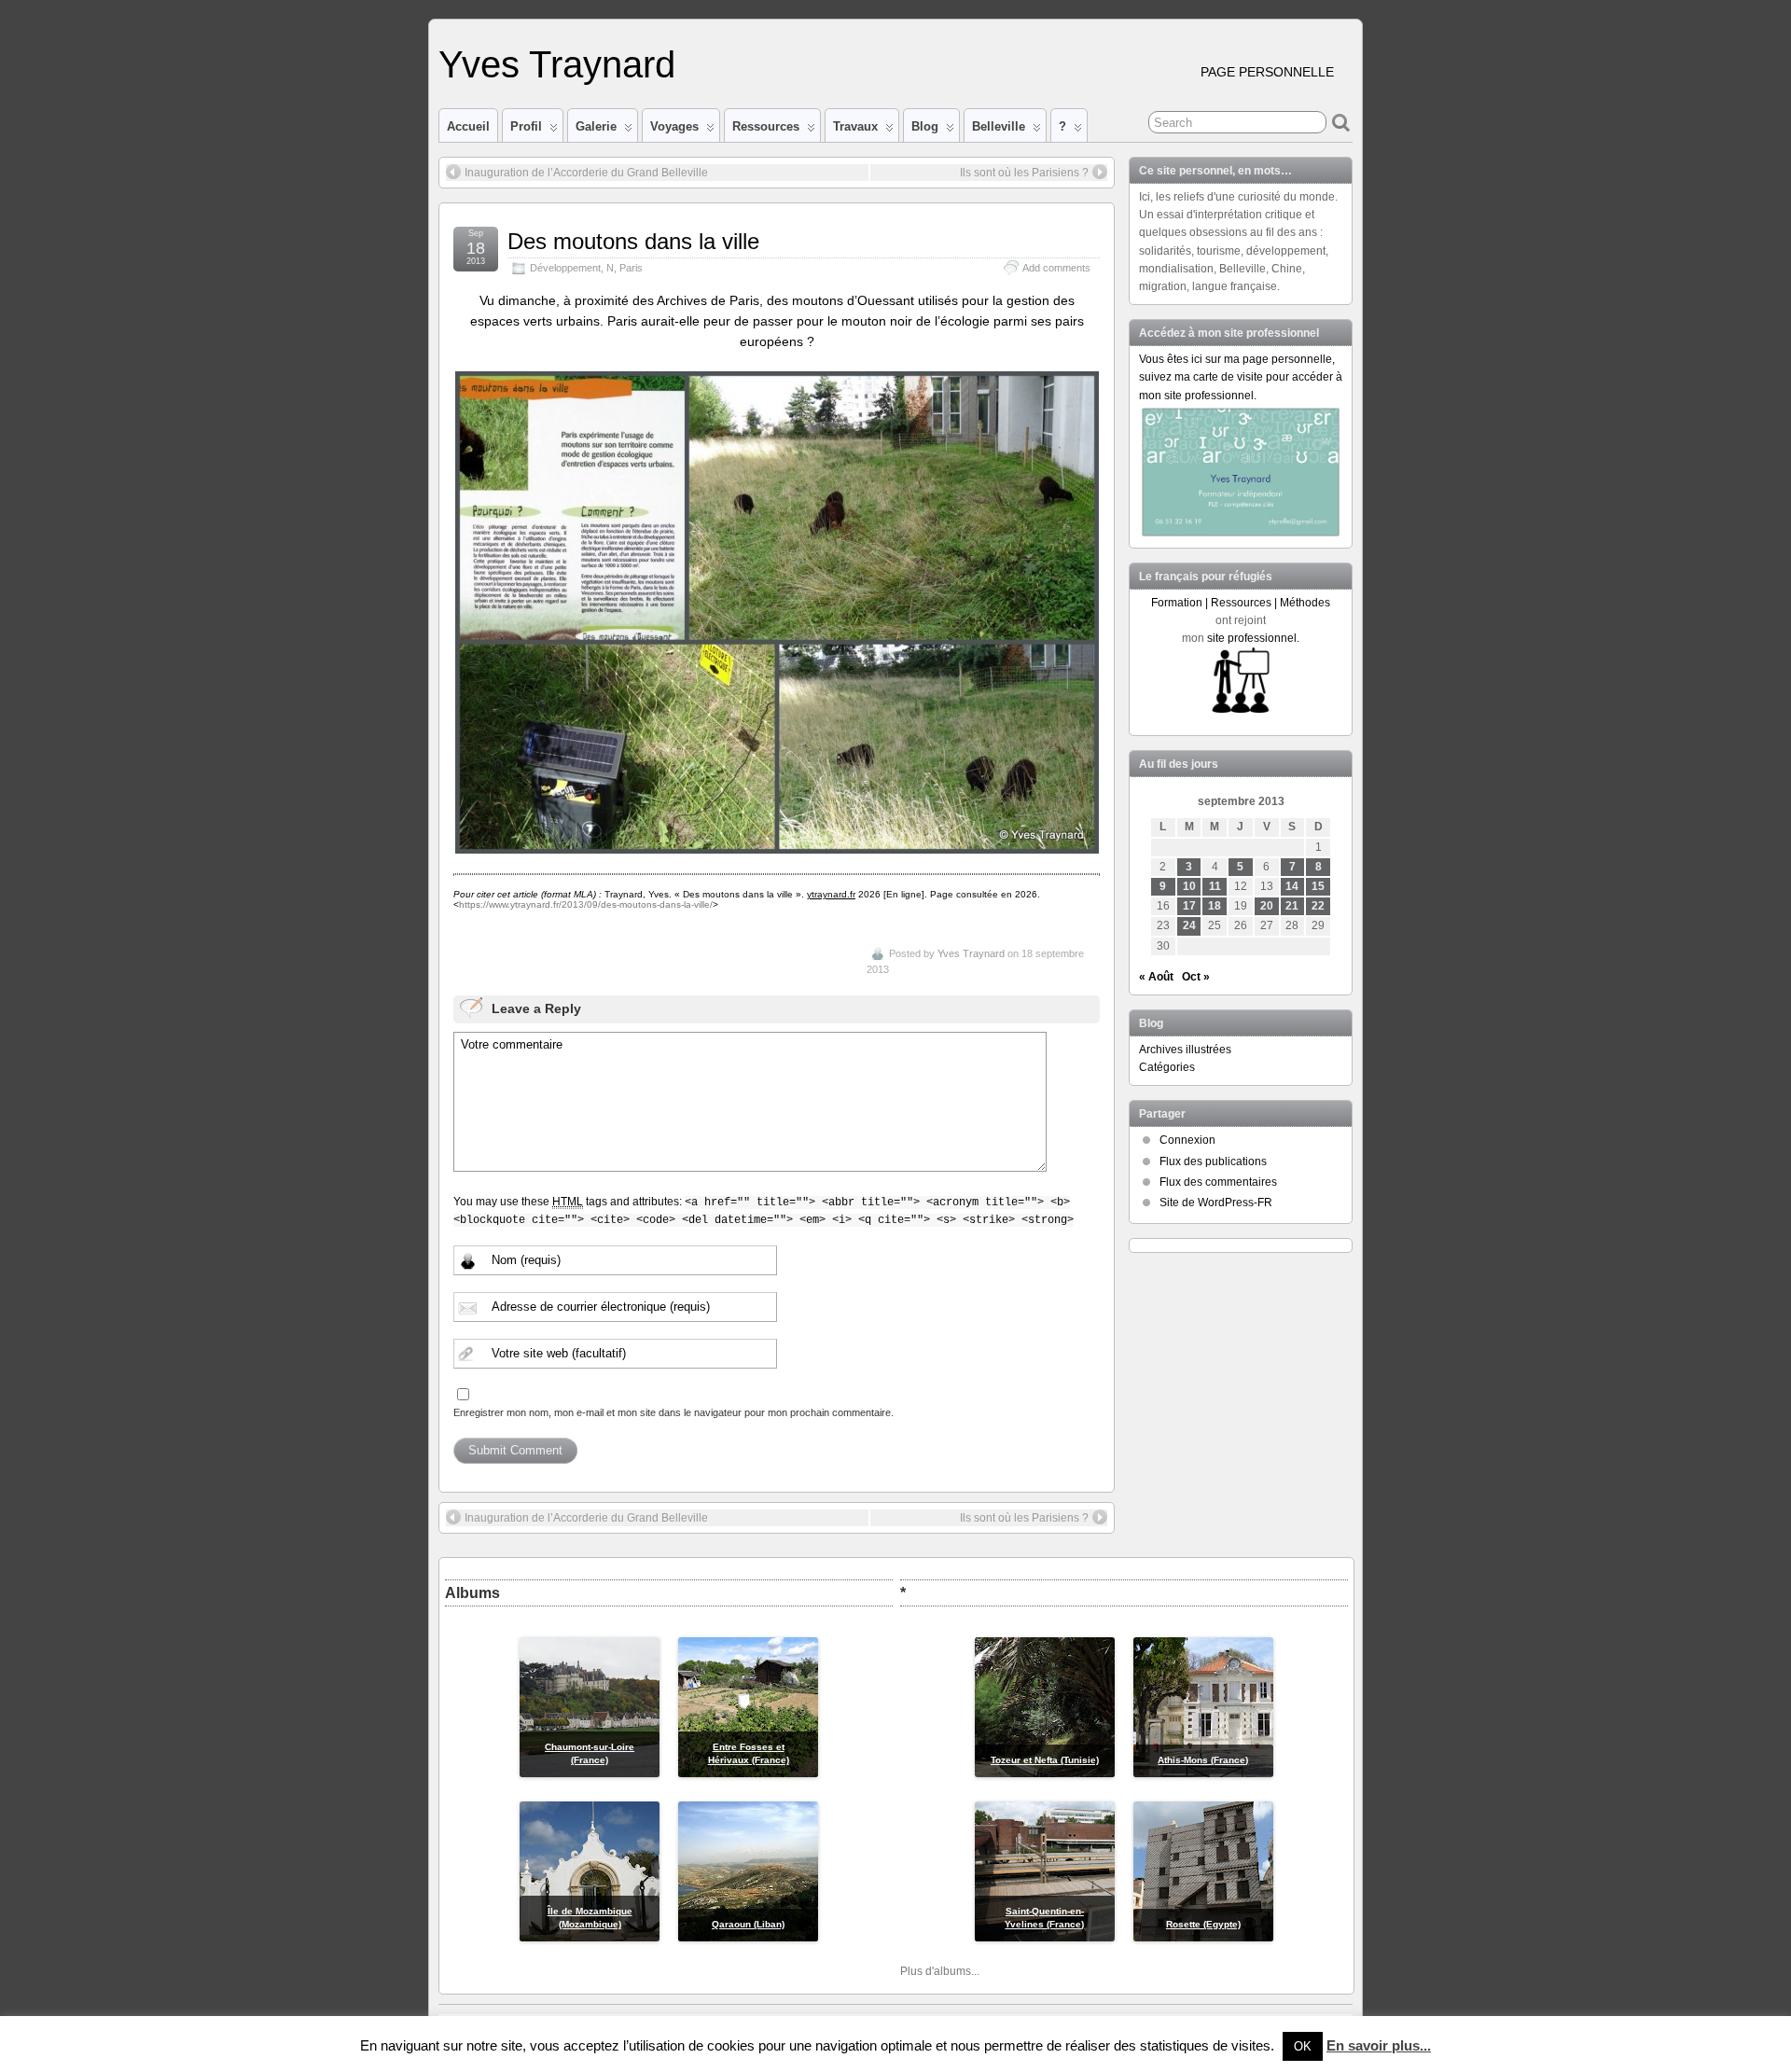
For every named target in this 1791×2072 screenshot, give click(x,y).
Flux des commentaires (1218, 1182)
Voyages (674, 126)
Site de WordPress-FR (1216, 1203)
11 (1215, 886)
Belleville (999, 126)
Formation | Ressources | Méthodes (1241, 603)
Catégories (1167, 1067)
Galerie (596, 126)
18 (1215, 906)
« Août (1156, 977)
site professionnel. (1253, 638)
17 (1189, 906)
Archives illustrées (1185, 1050)
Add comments (1056, 268)
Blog (925, 126)
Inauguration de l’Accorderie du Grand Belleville (586, 173)
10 (1189, 886)
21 (1292, 906)
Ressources (766, 126)
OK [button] (1303, 2046)
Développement (565, 268)
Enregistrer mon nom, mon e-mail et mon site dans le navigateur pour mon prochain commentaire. (673, 1412)
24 (1189, 925)
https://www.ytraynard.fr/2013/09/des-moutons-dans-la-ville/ (586, 904)
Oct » (1196, 977)
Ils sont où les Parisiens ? (1024, 173)
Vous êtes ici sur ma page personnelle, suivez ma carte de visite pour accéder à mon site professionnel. (1241, 377)
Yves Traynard (557, 64)
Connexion (1187, 1140)
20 (1267, 906)
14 (1292, 886)
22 (1318, 906)
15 (1318, 886)
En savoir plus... (1379, 2045)
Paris (631, 268)
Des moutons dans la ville (633, 241)
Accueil (468, 126)
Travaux (855, 126)
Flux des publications (1213, 1161)
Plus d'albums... (940, 1971)
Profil (526, 126)
